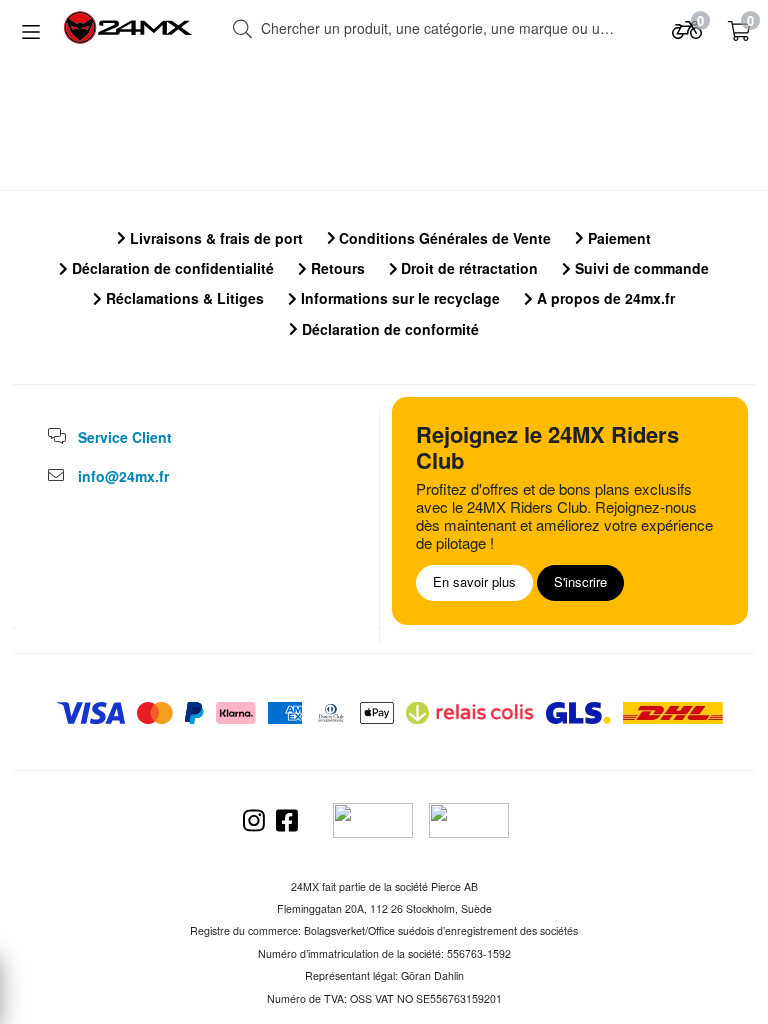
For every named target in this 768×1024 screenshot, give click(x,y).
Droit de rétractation (467, 268)
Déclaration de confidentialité (171, 268)
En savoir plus (474, 581)
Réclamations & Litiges (183, 298)
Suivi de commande (640, 268)
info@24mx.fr (123, 476)
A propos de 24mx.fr (604, 298)
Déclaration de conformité (388, 329)
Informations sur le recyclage (398, 298)
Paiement (617, 238)
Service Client (125, 437)
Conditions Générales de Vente (443, 238)
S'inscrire (580, 581)
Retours (336, 268)
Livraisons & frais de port (214, 238)
